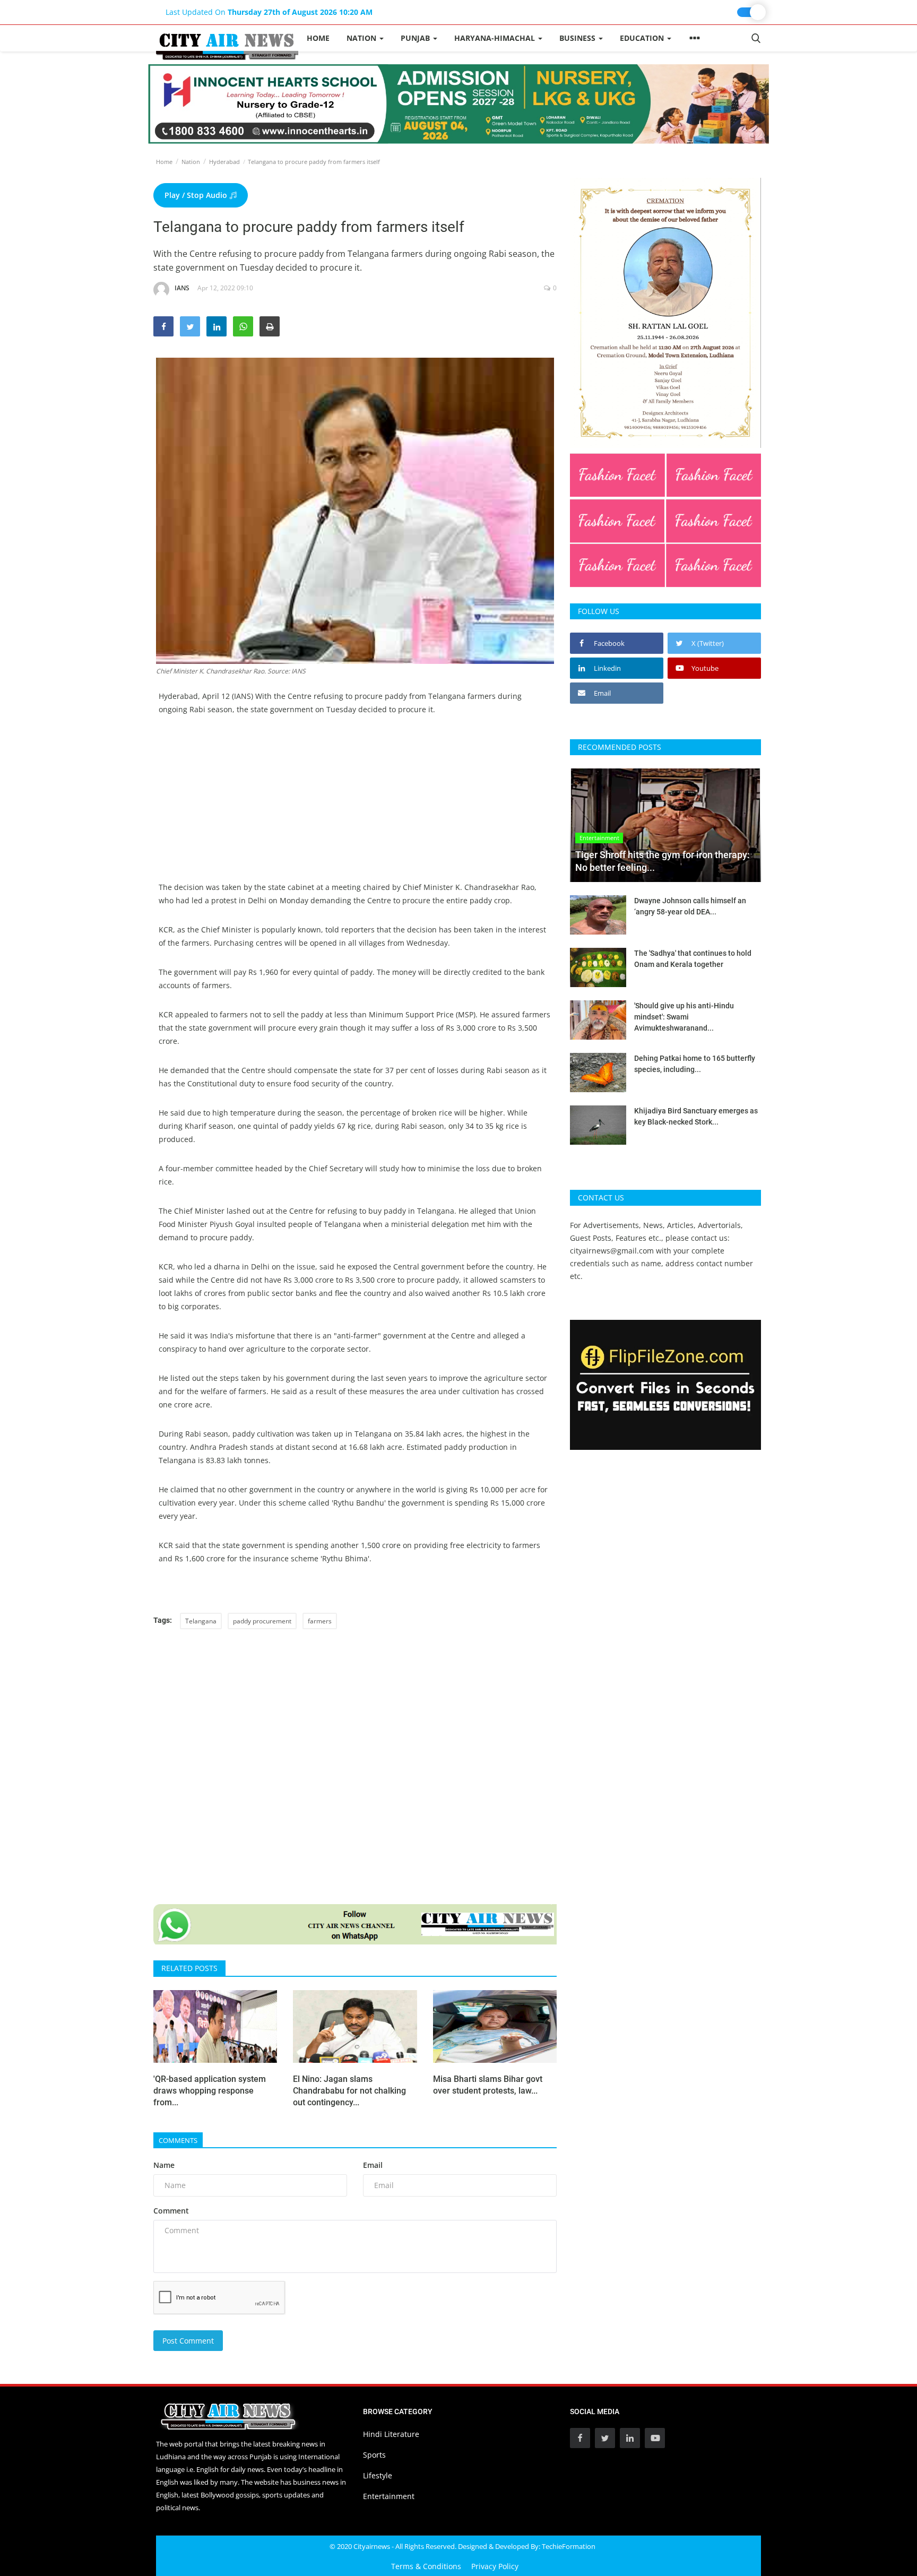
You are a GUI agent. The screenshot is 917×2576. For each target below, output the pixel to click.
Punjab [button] (416, 38)
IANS (182, 288)
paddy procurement (262, 1621)
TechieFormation (569, 2546)
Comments (178, 2140)
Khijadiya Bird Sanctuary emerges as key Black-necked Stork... (696, 1116)
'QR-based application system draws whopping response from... (210, 2091)
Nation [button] (362, 38)
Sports (374, 2455)
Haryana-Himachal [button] (496, 38)
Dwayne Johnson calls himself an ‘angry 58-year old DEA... (690, 906)
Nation (191, 162)
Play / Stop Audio (197, 195)
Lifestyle (378, 2475)
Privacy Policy (495, 2566)
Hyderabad (224, 162)
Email (373, 2165)
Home (318, 38)
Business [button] (578, 38)
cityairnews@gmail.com (612, 1251)
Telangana (201, 1621)
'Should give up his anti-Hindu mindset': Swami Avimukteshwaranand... (684, 1017)
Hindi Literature (391, 2434)
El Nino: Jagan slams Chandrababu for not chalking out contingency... (349, 2091)
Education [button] (643, 38)
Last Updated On (269, 12)
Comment (171, 2211)
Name (164, 2165)
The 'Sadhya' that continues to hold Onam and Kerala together (693, 959)
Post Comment (188, 2341)
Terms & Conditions (426, 2566)
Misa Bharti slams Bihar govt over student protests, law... (488, 2085)
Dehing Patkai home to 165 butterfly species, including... (695, 1064)
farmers (320, 1621)
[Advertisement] (355, 806)
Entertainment (389, 2496)
